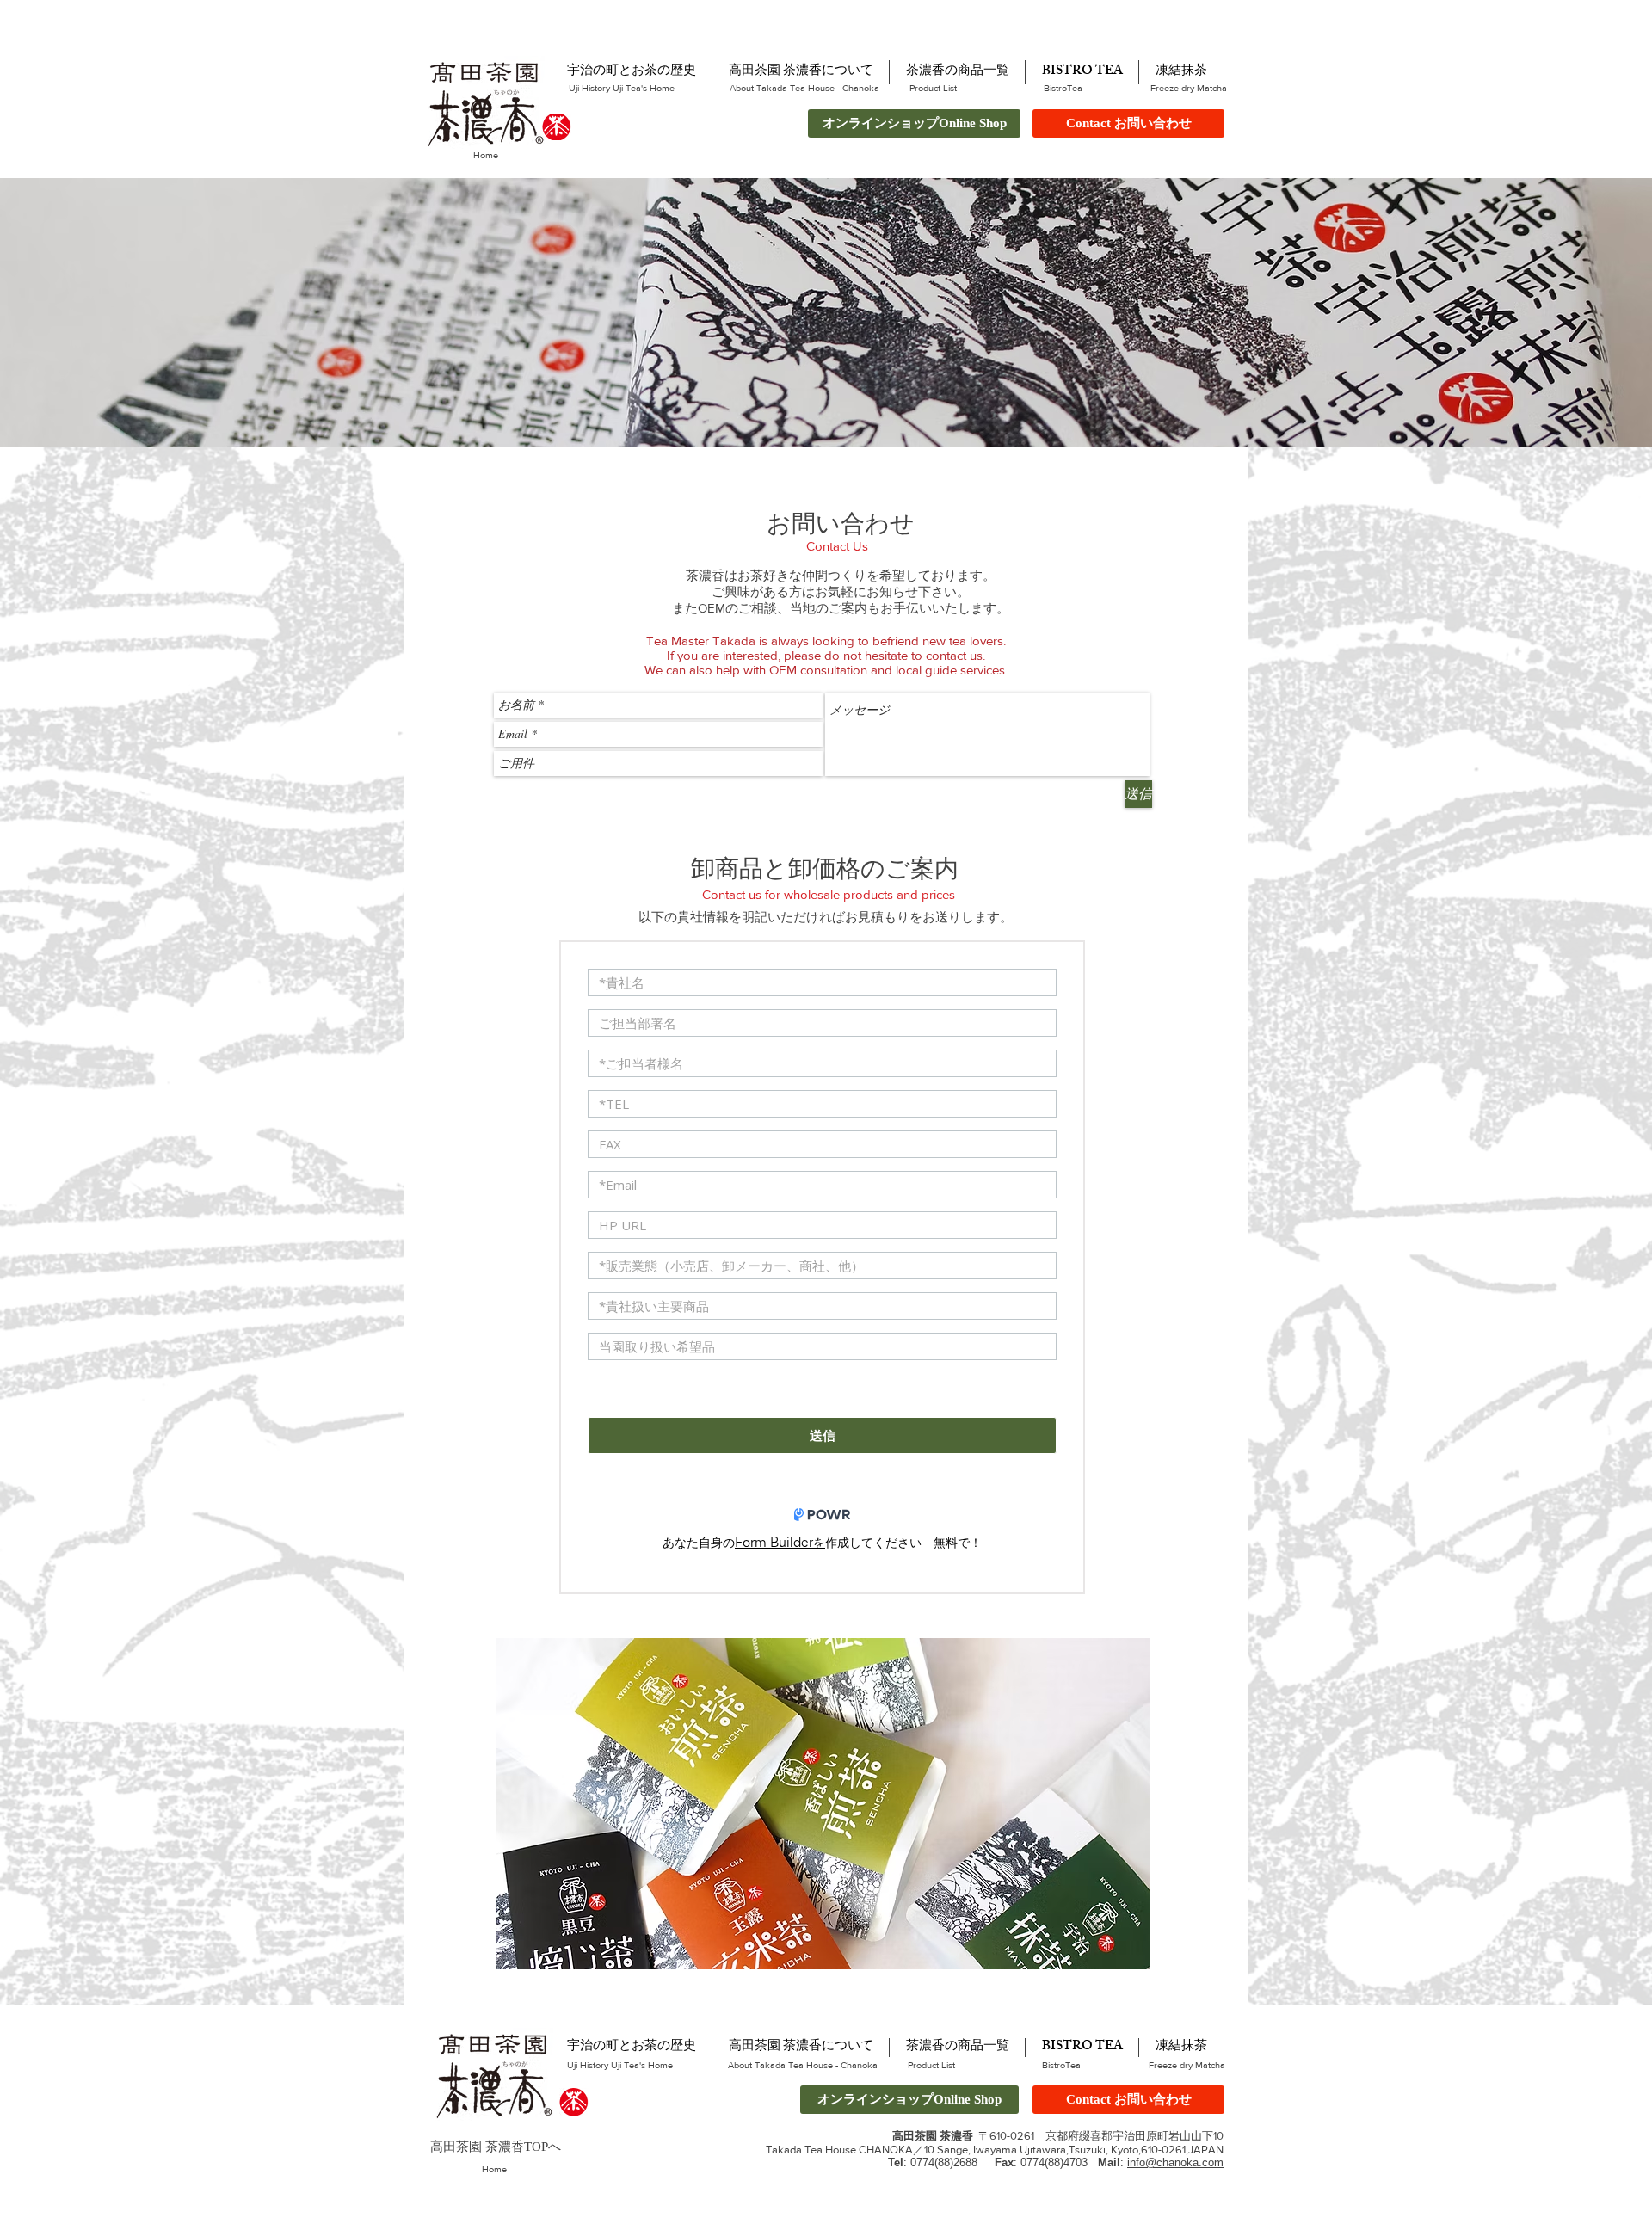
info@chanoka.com (1175, 2162)
